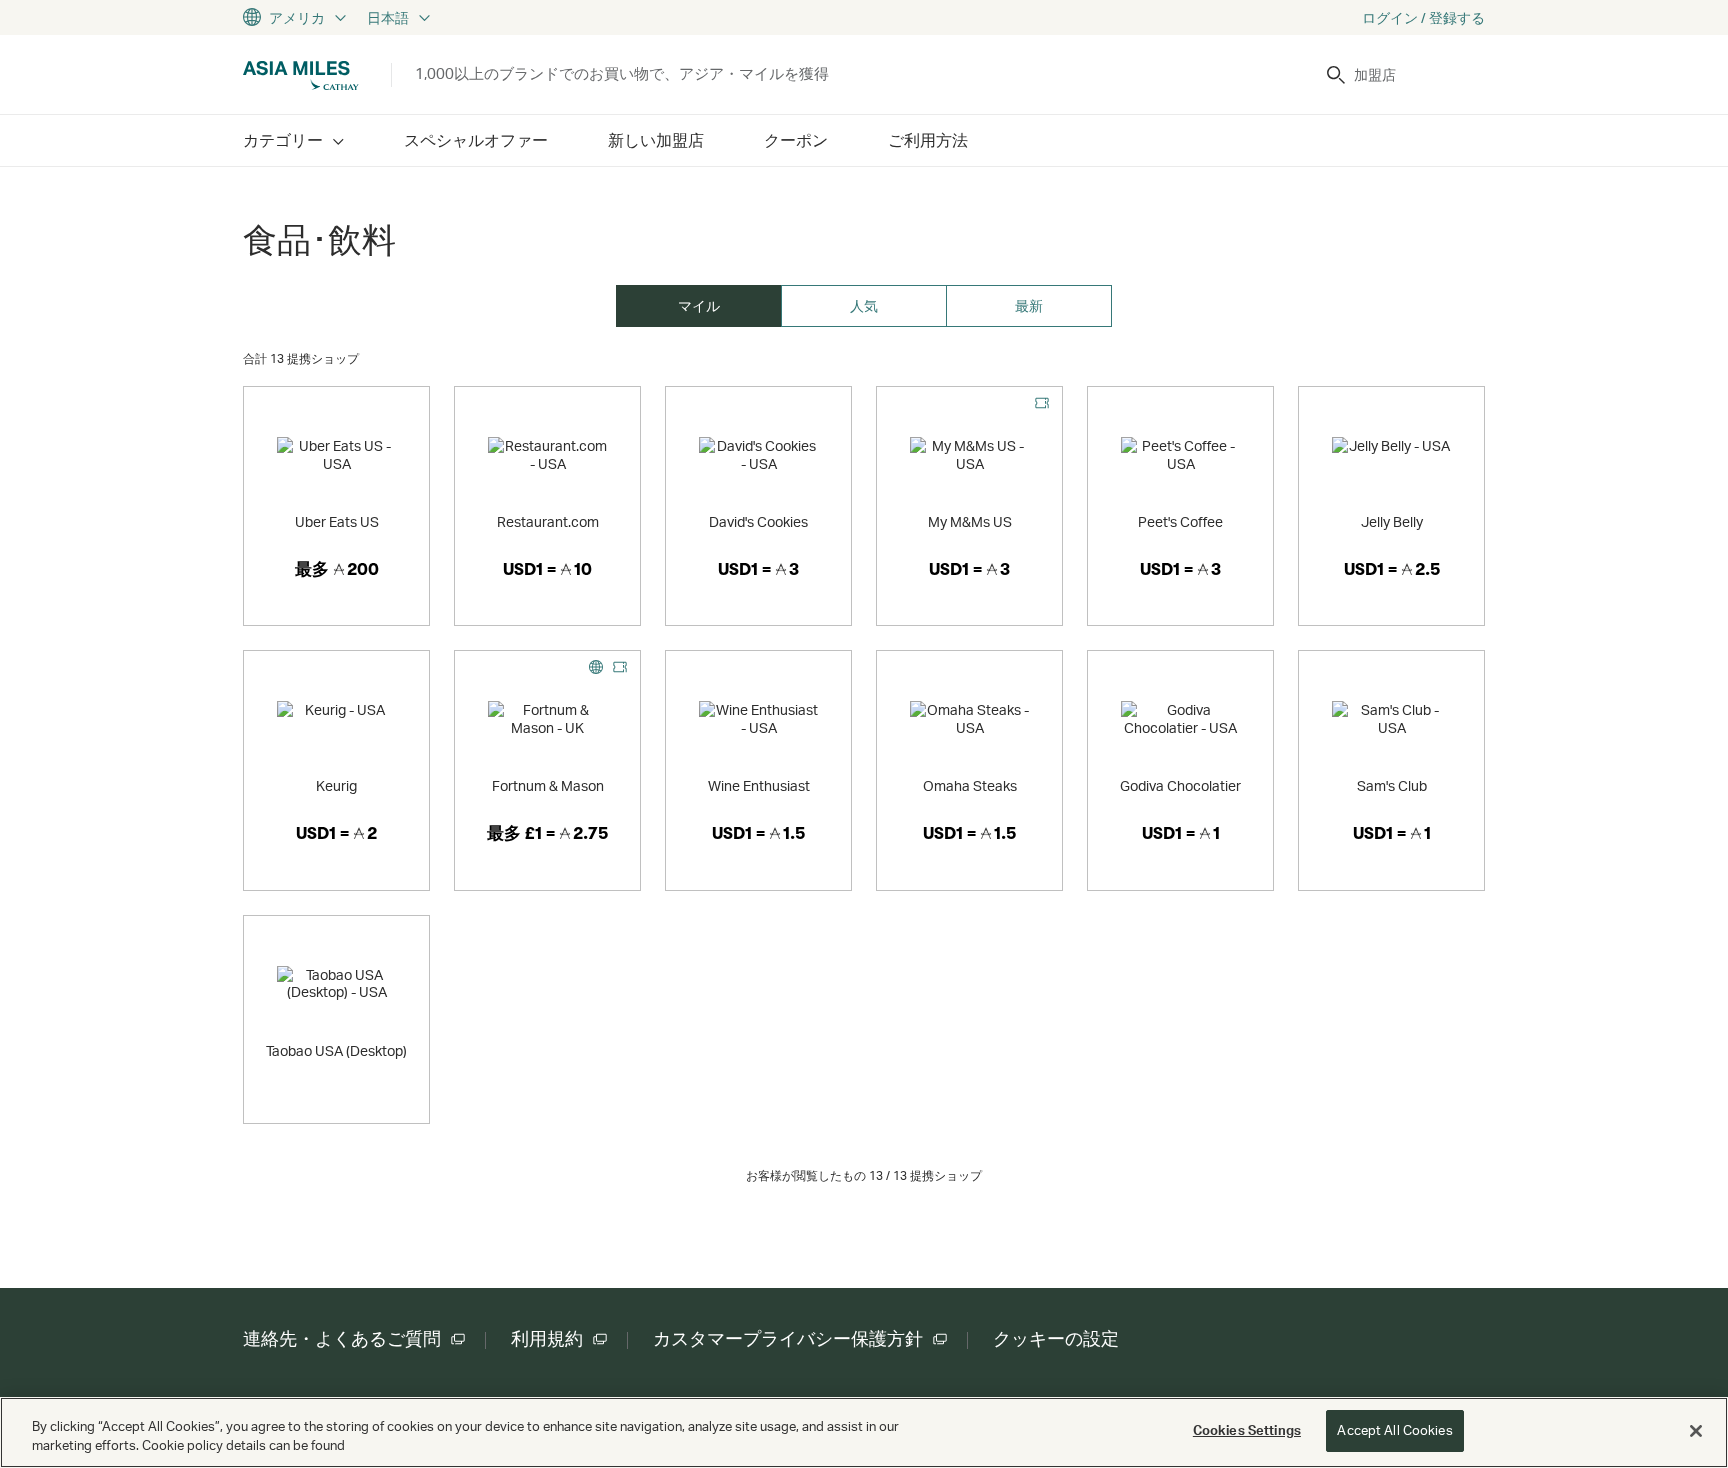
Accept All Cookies (1394, 1430)
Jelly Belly (1392, 521)
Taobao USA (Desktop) (336, 1050)
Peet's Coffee (1180, 521)
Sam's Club (1392, 785)
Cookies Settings (1247, 1430)
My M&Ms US (970, 521)
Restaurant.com (548, 521)
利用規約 (547, 1339)
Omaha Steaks (970, 785)
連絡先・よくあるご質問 (342, 1339)
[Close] (1696, 1431)
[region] (864, 1432)
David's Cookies (758, 521)
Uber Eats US (337, 521)
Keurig (336, 785)
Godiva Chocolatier (1180, 785)
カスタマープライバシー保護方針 (788, 1339)
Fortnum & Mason (548, 785)
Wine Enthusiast (759, 785)
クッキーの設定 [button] (1056, 1339)
